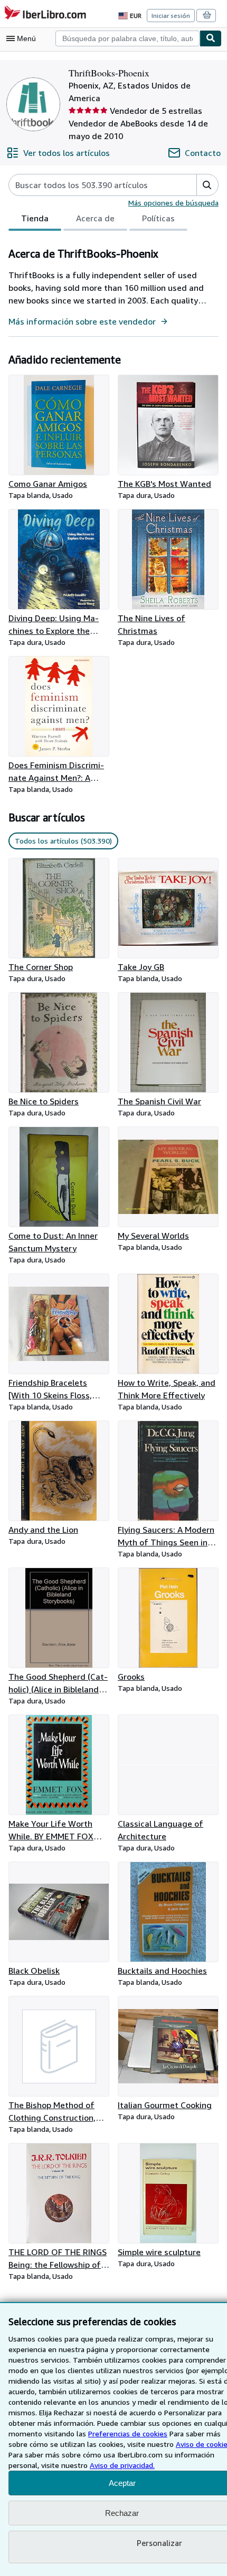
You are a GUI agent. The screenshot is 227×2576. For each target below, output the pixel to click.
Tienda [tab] (35, 218)
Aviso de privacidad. (122, 2465)
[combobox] (127, 38)
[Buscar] (211, 38)
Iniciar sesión (171, 16)
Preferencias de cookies (128, 2433)
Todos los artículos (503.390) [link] (63, 841)
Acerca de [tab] (95, 218)
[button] (207, 185)
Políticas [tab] (158, 218)
